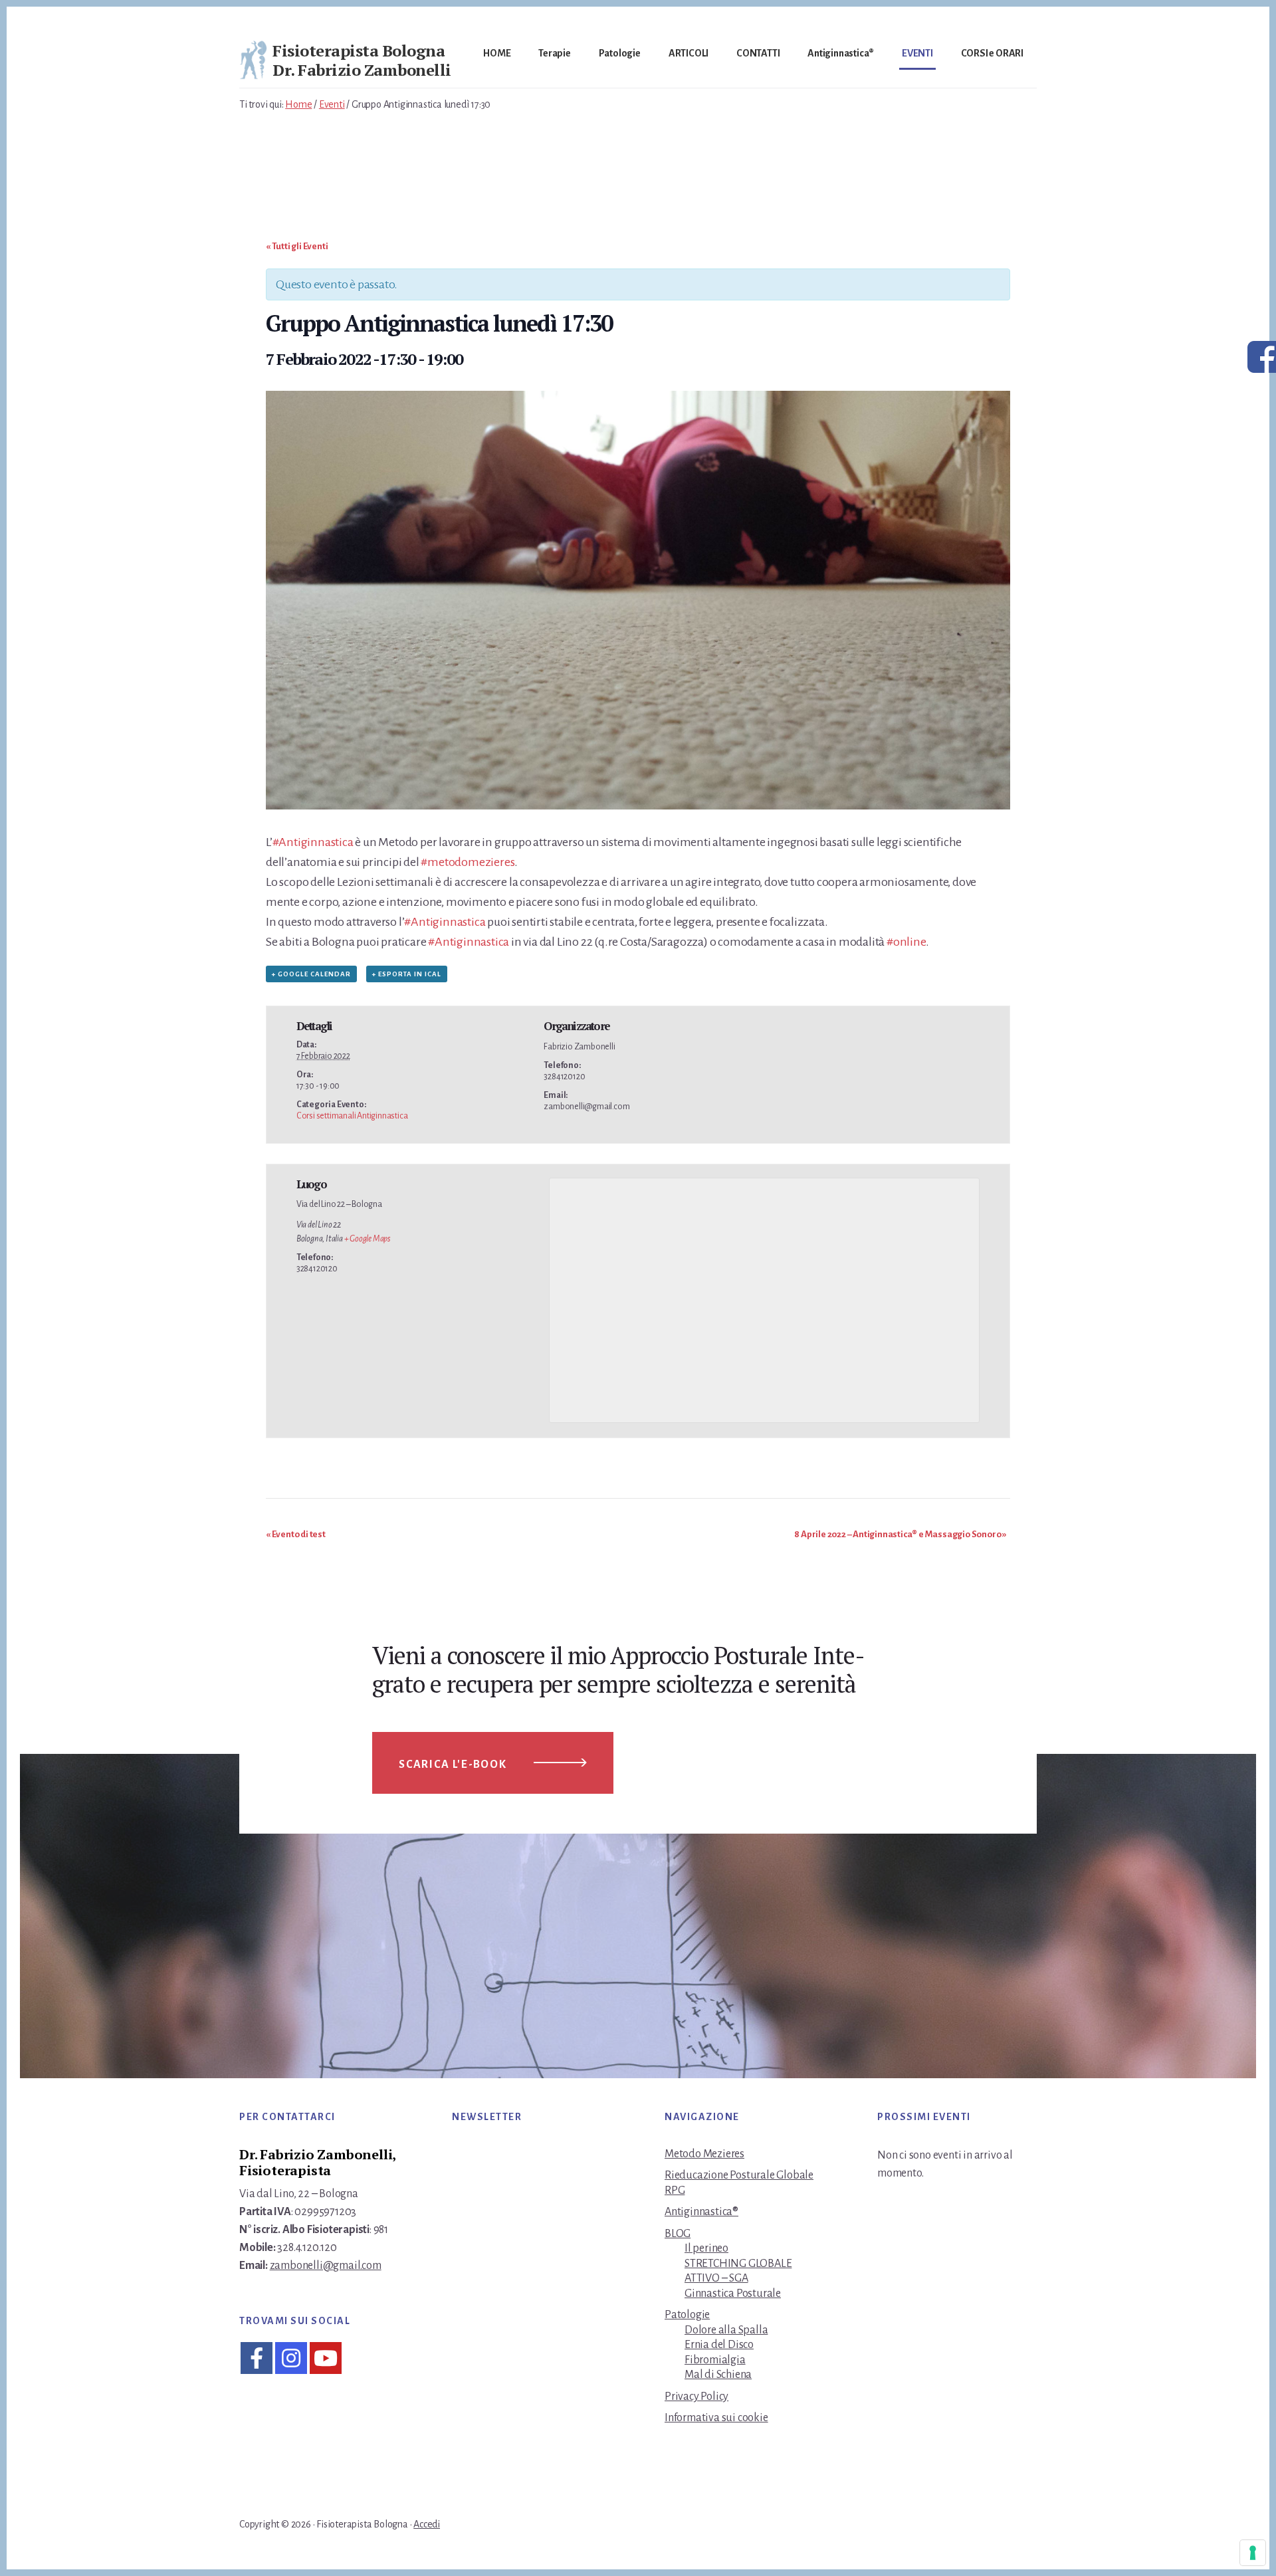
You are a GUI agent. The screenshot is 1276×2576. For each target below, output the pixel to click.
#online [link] (906, 942)
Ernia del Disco (719, 2345)
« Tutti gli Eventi (297, 246)
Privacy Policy (696, 2397)
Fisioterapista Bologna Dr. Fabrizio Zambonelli (362, 60)
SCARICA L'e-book (453, 1765)
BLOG (678, 2234)
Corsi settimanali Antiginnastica (352, 1116)
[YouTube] (326, 2358)
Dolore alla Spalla (726, 2330)
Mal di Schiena (718, 2375)
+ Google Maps (367, 1239)
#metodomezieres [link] (468, 862)
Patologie (687, 2315)
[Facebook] (257, 2358)
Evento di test (296, 1534)
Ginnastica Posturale (733, 2294)
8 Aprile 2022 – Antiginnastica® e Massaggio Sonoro (901, 1534)
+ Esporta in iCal (407, 974)
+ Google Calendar (311, 974)
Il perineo (706, 2248)
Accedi (427, 2524)
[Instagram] (291, 2358)
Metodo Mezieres (704, 2154)
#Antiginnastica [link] (313, 842)
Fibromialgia (715, 2360)
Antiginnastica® (701, 2212)
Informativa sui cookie (716, 2418)
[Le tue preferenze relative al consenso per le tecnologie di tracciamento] (1253, 2553)
